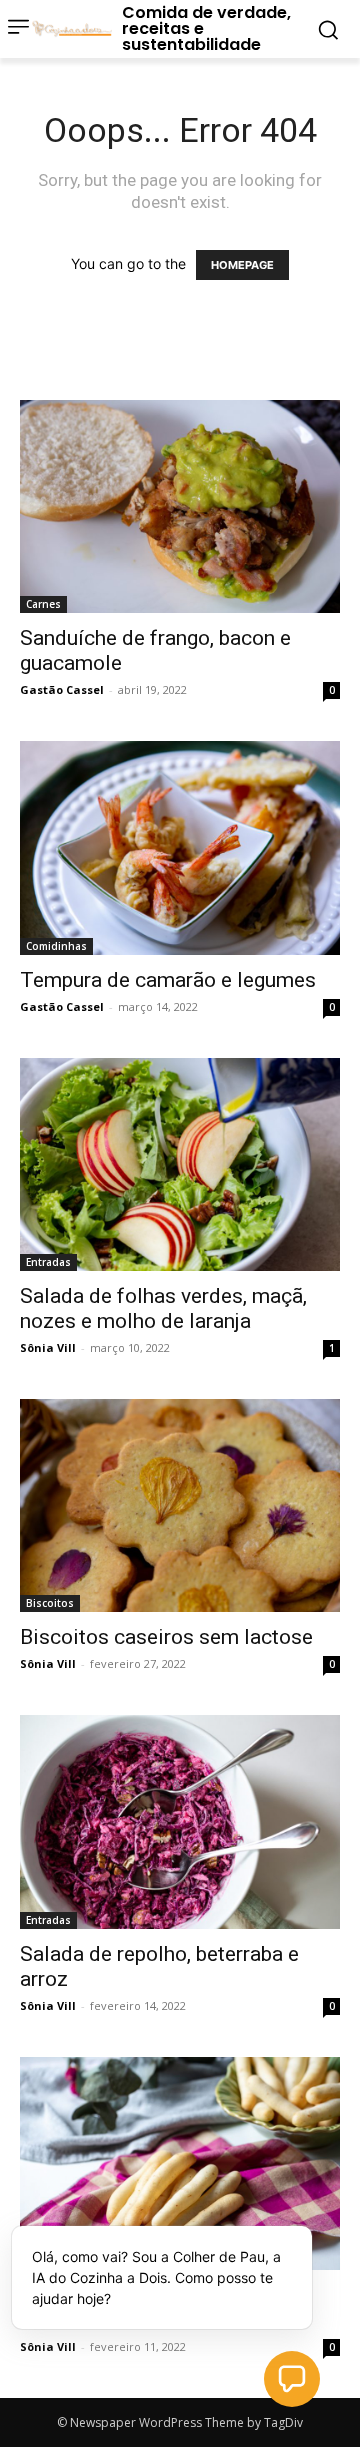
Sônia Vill (48, 1347)
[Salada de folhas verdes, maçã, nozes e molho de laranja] (180, 1164)
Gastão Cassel (62, 689)
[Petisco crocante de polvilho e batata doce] (180, 2163)
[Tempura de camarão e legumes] (180, 847)
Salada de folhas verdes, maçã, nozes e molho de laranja (163, 1308)
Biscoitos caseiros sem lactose (166, 1637)
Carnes (43, 604)
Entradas (48, 1262)
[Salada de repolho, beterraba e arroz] (180, 1821)
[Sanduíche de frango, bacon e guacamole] (180, 506)
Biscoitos (50, 1603)
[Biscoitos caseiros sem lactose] (180, 1505)
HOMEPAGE (242, 265)
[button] (292, 2379)
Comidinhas (56, 946)
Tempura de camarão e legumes (168, 980)
